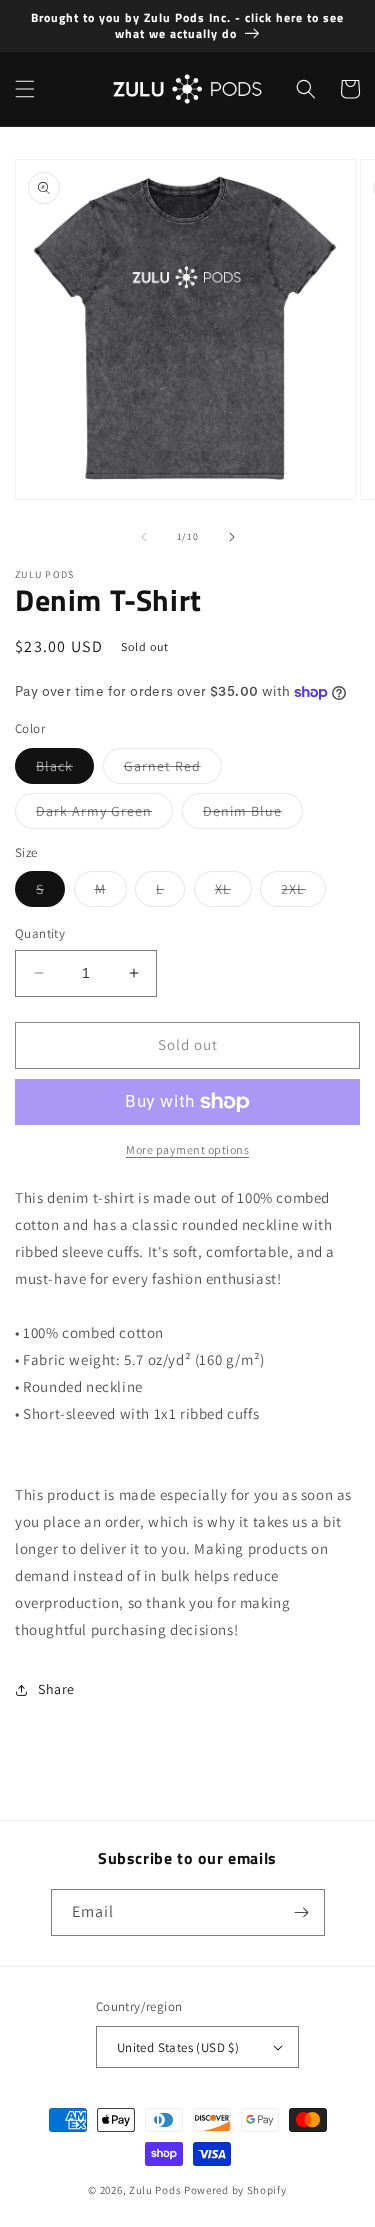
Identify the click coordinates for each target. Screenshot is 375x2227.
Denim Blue (253, 815)
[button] (25, 89)
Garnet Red (173, 770)
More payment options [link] (187, 1149)
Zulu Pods (155, 2190)
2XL (303, 893)
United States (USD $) (178, 2047)
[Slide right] (232, 537)
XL (233, 893)
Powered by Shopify (235, 2190)
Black (65, 770)
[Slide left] (144, 537)
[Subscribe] (302, 1912)
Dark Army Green (104, 815)
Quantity (40, 933)
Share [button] (56, 1689)
